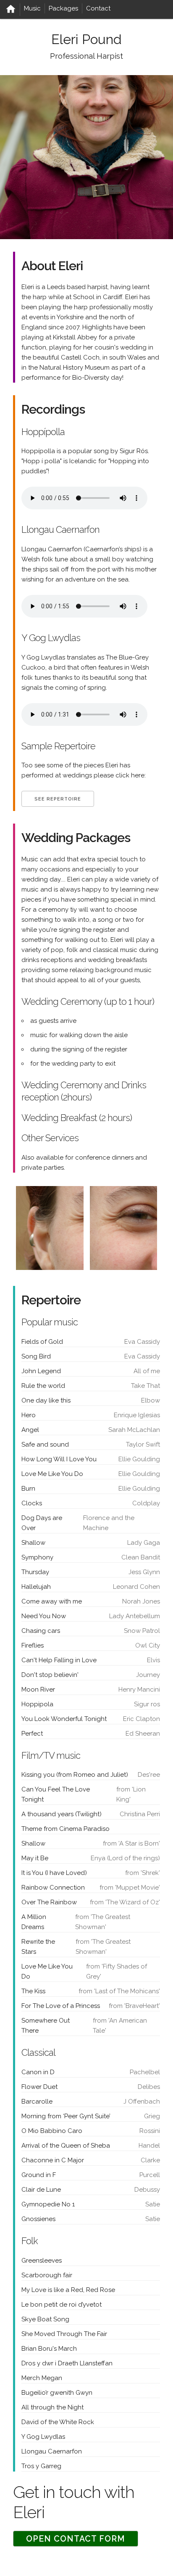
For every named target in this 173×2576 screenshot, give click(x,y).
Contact (98, 8)
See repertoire (58, 799)
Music (32, 8)
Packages (63, 8)
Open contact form (76, 2539)
